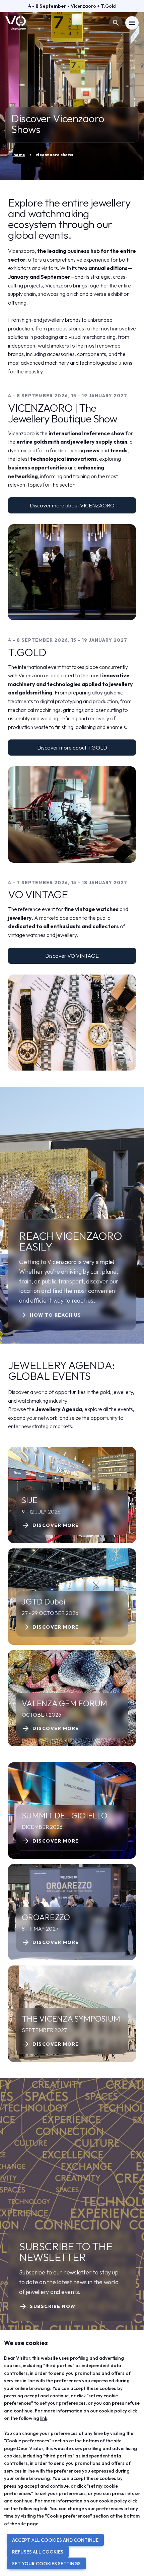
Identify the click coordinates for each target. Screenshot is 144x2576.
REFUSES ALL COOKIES (38, 2552)
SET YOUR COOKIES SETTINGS (46, 2564)
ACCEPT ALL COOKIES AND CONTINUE (55, 2540)
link (44, 2418)
